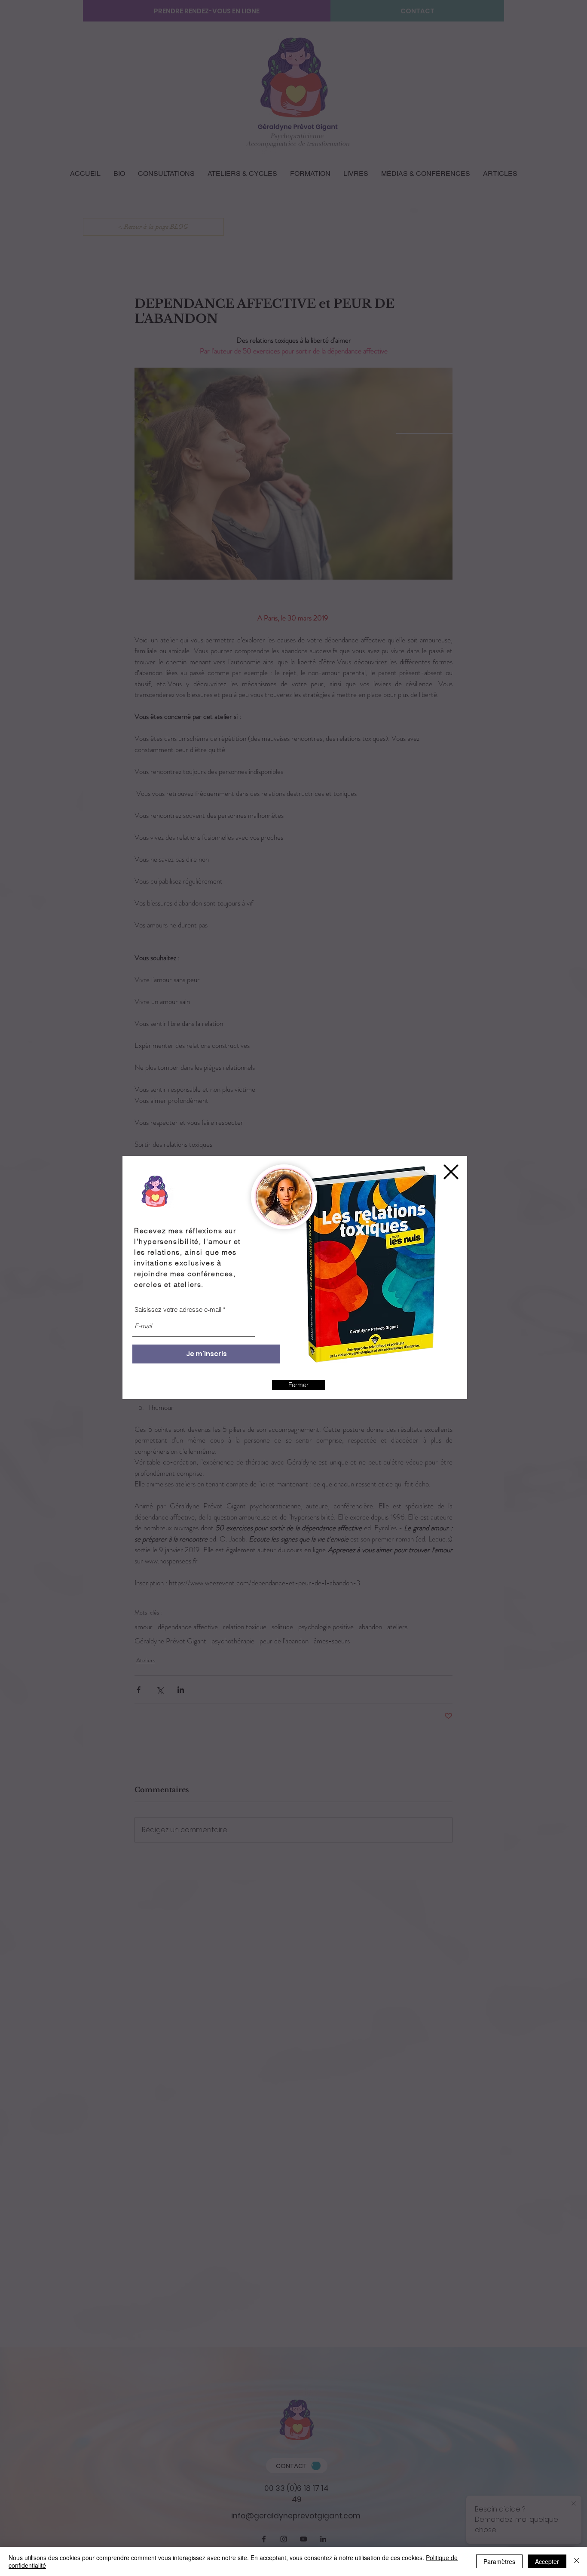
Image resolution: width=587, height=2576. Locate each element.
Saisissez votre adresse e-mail (178, 1309)
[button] (451, 1172)
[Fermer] (577, 2561)
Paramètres (499, 2561)
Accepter (547, 2561)
